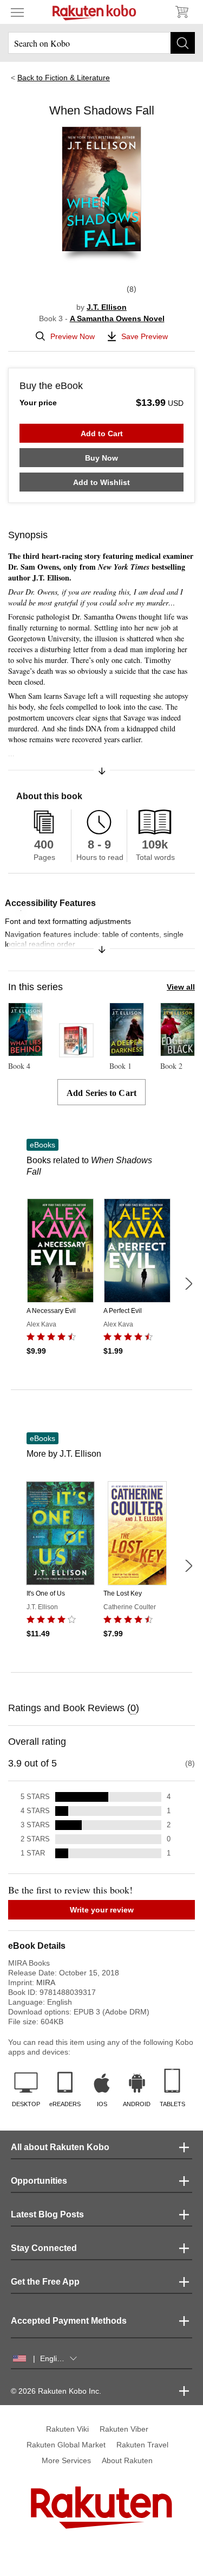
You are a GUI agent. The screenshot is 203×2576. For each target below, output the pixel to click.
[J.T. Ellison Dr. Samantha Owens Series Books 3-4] (76, 1053)
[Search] (183, 43)
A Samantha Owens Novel (117, 318)
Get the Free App (45, 2282)
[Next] (188, 1284)
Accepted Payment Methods (69, 2321)
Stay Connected (44, 2248)
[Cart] (181, 12)
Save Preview (145, 336)
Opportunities (39, 2181)
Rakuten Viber (124, 2429)
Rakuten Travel (142, 2445)
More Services (66, 2460)
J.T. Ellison (107, 307)
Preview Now (73, 336)
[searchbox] (101, 43)
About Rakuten (127, 2460)
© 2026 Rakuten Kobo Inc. (56, 2391)
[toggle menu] (17, 12)
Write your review (102, 1910)
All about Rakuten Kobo (60, 2147)
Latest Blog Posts (47, 2214)
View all (181, 987)
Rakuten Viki (67, 2429)
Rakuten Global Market (66, 2445)
